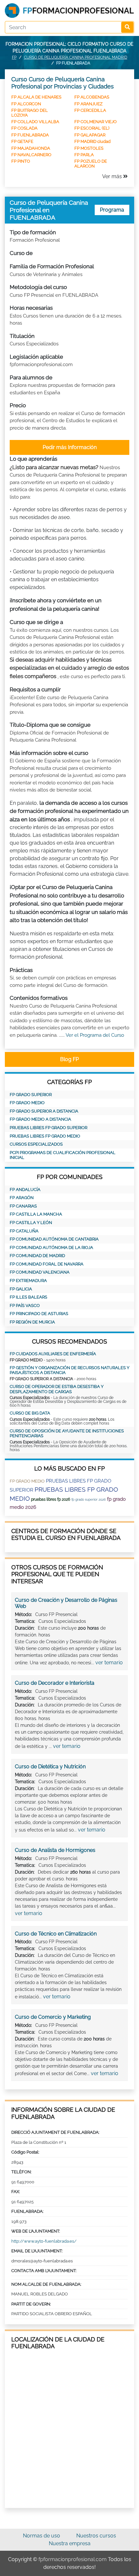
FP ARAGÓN (22, 1198)
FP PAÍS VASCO (25, 1305)
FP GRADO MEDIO (27, 1103)
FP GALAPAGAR (90, 135)
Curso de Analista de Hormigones (55, 1850)
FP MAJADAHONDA (31, 148)
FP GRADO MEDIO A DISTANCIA (40, 1119)
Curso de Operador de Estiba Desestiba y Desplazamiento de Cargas (57, 1389)
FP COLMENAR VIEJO (96, 122)
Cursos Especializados (36, 1144)
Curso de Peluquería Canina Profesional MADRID (76, 57)
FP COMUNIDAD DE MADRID (37, 1256)
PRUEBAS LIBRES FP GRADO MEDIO (45, 1136)
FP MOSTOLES (89, 148)
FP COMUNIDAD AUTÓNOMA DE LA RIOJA (51, 1248)
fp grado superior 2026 (89, 1500)
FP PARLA (84, 155)
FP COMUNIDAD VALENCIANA (40, 1272)
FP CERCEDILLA (90, 110)
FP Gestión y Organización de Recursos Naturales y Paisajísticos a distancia (69, 1370)
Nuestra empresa (70, 2543)
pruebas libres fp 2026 (51, 1499)
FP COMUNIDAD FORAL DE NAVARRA (47, 1264)
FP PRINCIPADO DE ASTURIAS (39, 1314)
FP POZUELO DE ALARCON (91, 163)
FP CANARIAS (23, 1206)
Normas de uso (42, 2536)
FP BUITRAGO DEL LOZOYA (30, 113)
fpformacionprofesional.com (73, 2559)
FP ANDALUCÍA (25, 1190)
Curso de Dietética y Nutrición (50, 1767)
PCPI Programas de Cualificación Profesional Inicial (63, 1155)
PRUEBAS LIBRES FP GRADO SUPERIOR (48, 1128)
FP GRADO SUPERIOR (31, 1095)
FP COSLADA (24, 128)
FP (14, 57)
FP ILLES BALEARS (28, 1297)
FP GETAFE (22, 141)
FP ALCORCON (26, 104)
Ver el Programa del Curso (95, 1035)
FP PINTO (21, 161)
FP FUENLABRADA (30, 135)
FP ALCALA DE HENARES (36, 97)
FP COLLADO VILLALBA (35, 122)
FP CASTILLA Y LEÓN (31, 1223)
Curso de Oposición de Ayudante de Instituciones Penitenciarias (67, 1433)
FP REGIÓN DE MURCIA (32, 1322)
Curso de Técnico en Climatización (56, 1934)
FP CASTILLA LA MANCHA (36, 1214)
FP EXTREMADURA (28, 1281)
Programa (112, 210)
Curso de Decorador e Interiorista (55, 1683)
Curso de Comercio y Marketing (53, 2017)
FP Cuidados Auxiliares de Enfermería (53, 1354)
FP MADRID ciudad (92, 141)
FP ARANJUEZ (88, 104)
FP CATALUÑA (24, 1231)
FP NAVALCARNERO (31, 155)
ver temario (109, 1663)
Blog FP (69, 1059)
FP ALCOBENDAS (92, 97)
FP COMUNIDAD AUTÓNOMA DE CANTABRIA (54, 1239)
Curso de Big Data (30, 1413)
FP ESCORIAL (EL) (92, 128)
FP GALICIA (21, 1289)
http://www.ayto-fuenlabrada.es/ (44, 2241)
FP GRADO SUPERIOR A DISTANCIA (44, 1111)
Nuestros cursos (96, 2536)
